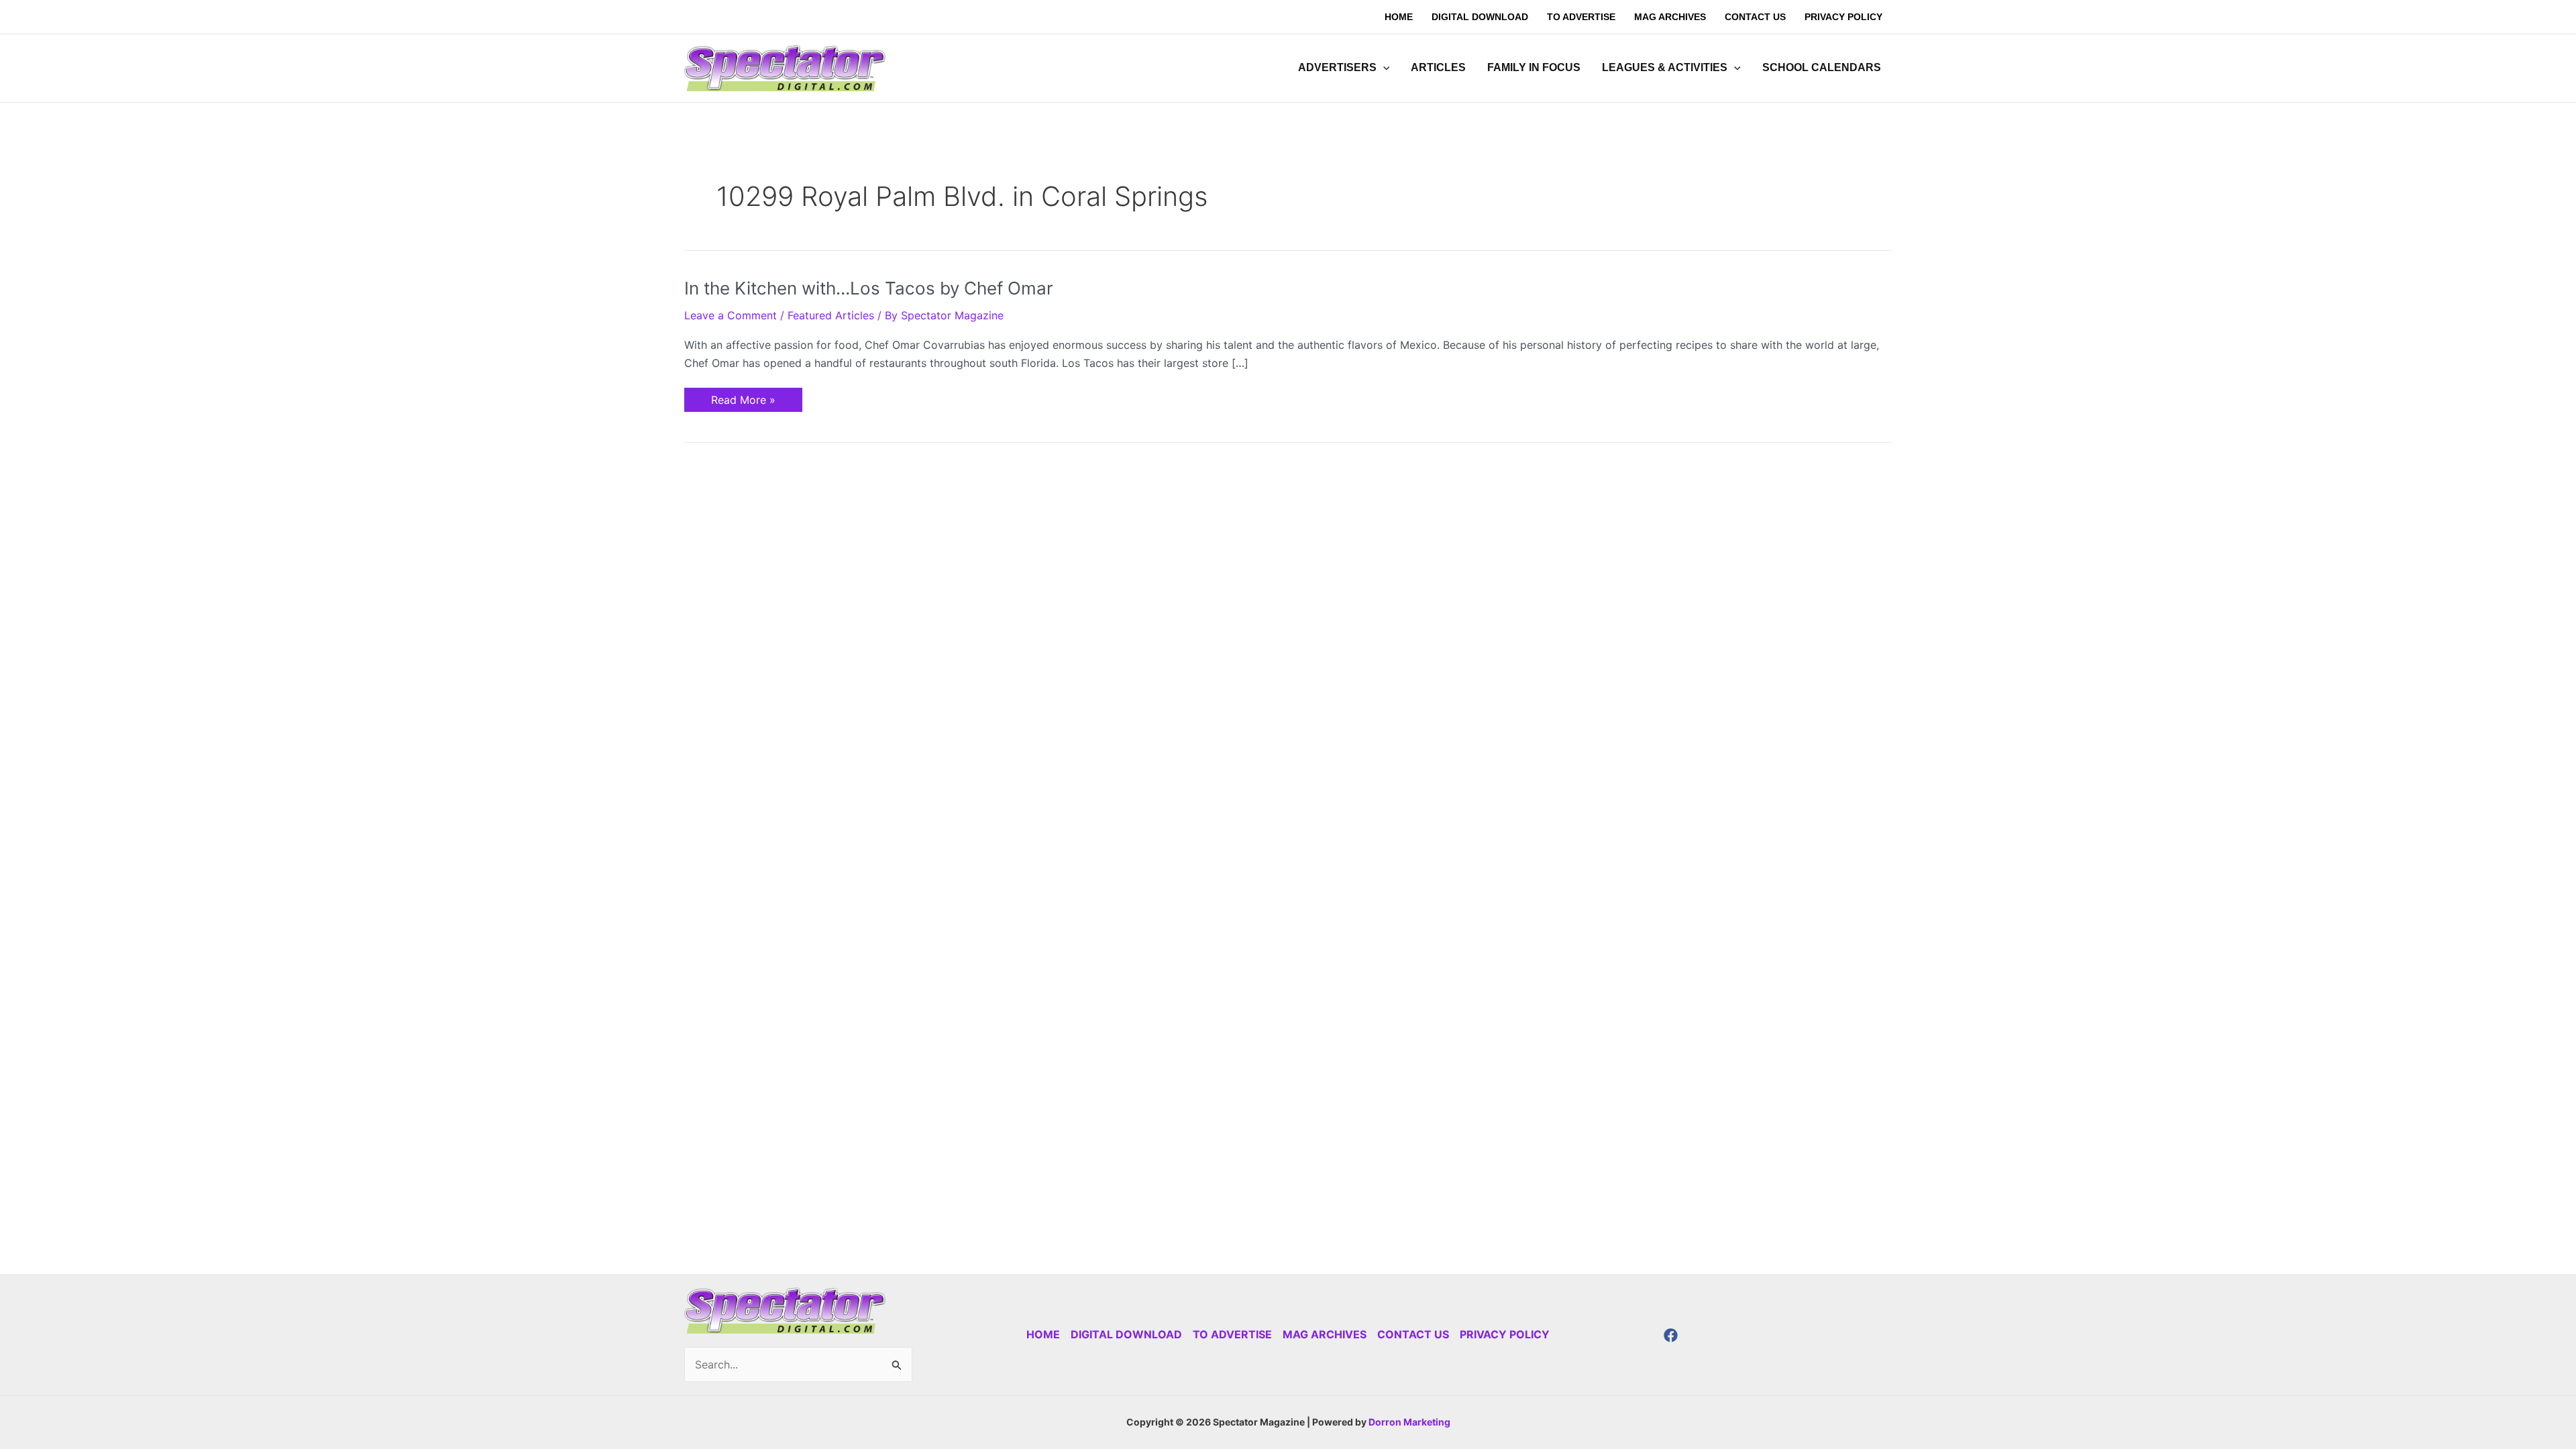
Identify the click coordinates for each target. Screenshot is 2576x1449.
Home (1043, 1334)
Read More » (743, 397)
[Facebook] (1671, 1335)
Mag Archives (1325, 1334)
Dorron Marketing (1409, 1422)
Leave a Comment (731, 315)
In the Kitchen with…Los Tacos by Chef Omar (869, 288)
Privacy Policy (1505, 1334)
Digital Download (1126, 1334)
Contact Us (1413, 1334)
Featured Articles (831, 315)
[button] (1383, 68)
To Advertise (1232, 1334)
